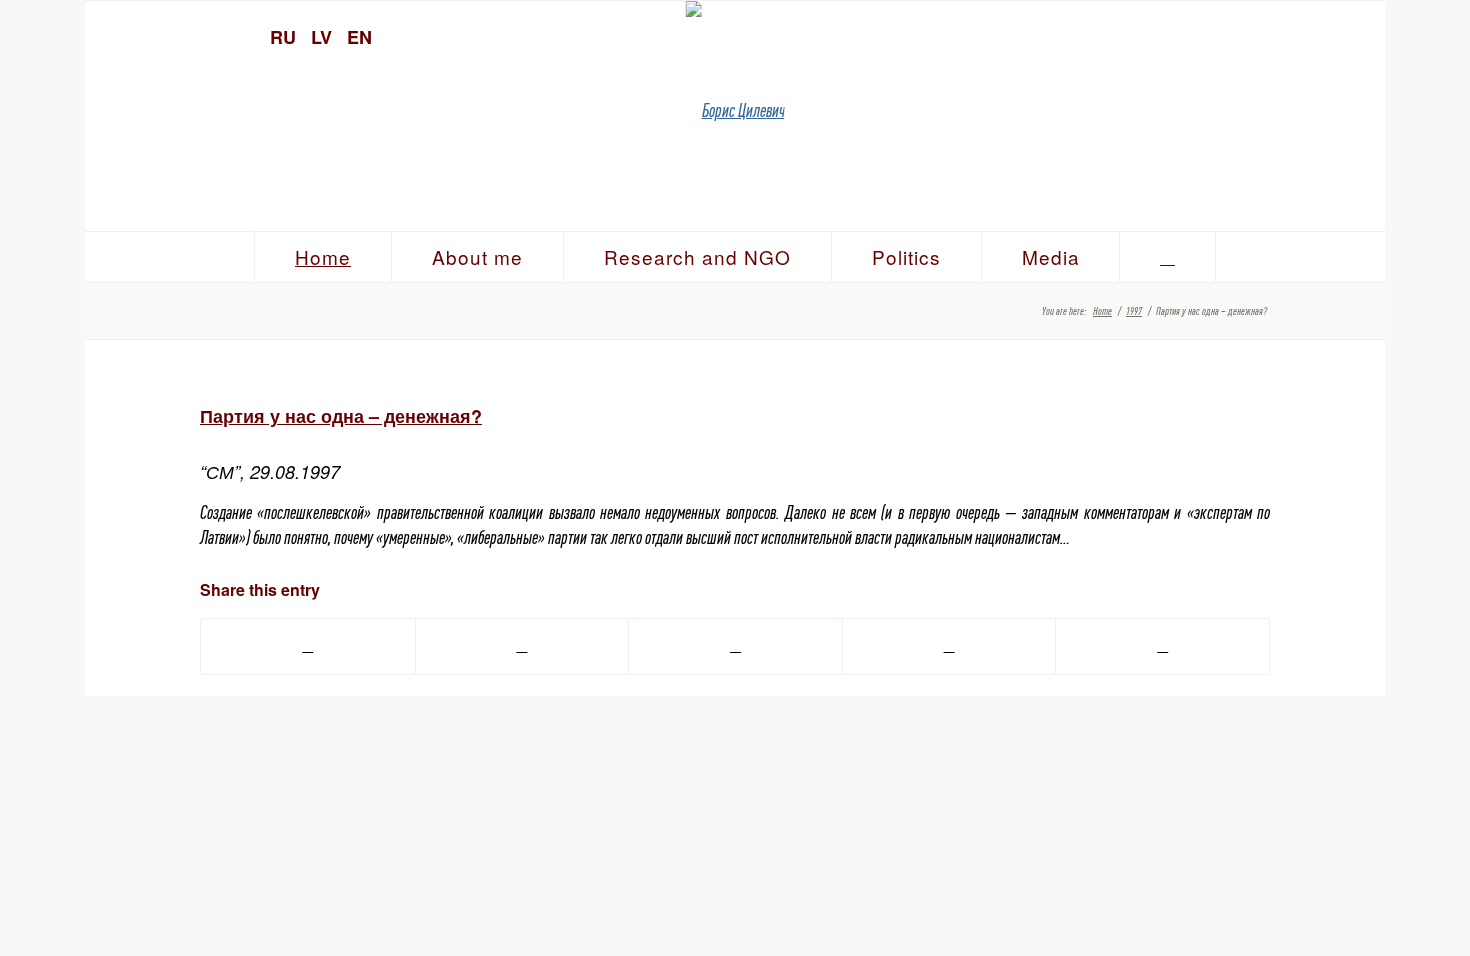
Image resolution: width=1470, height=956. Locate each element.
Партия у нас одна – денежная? (341, 416)
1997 (1134, 311)
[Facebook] (1325, 35)
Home (1102, 311)
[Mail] (1360, 35)
